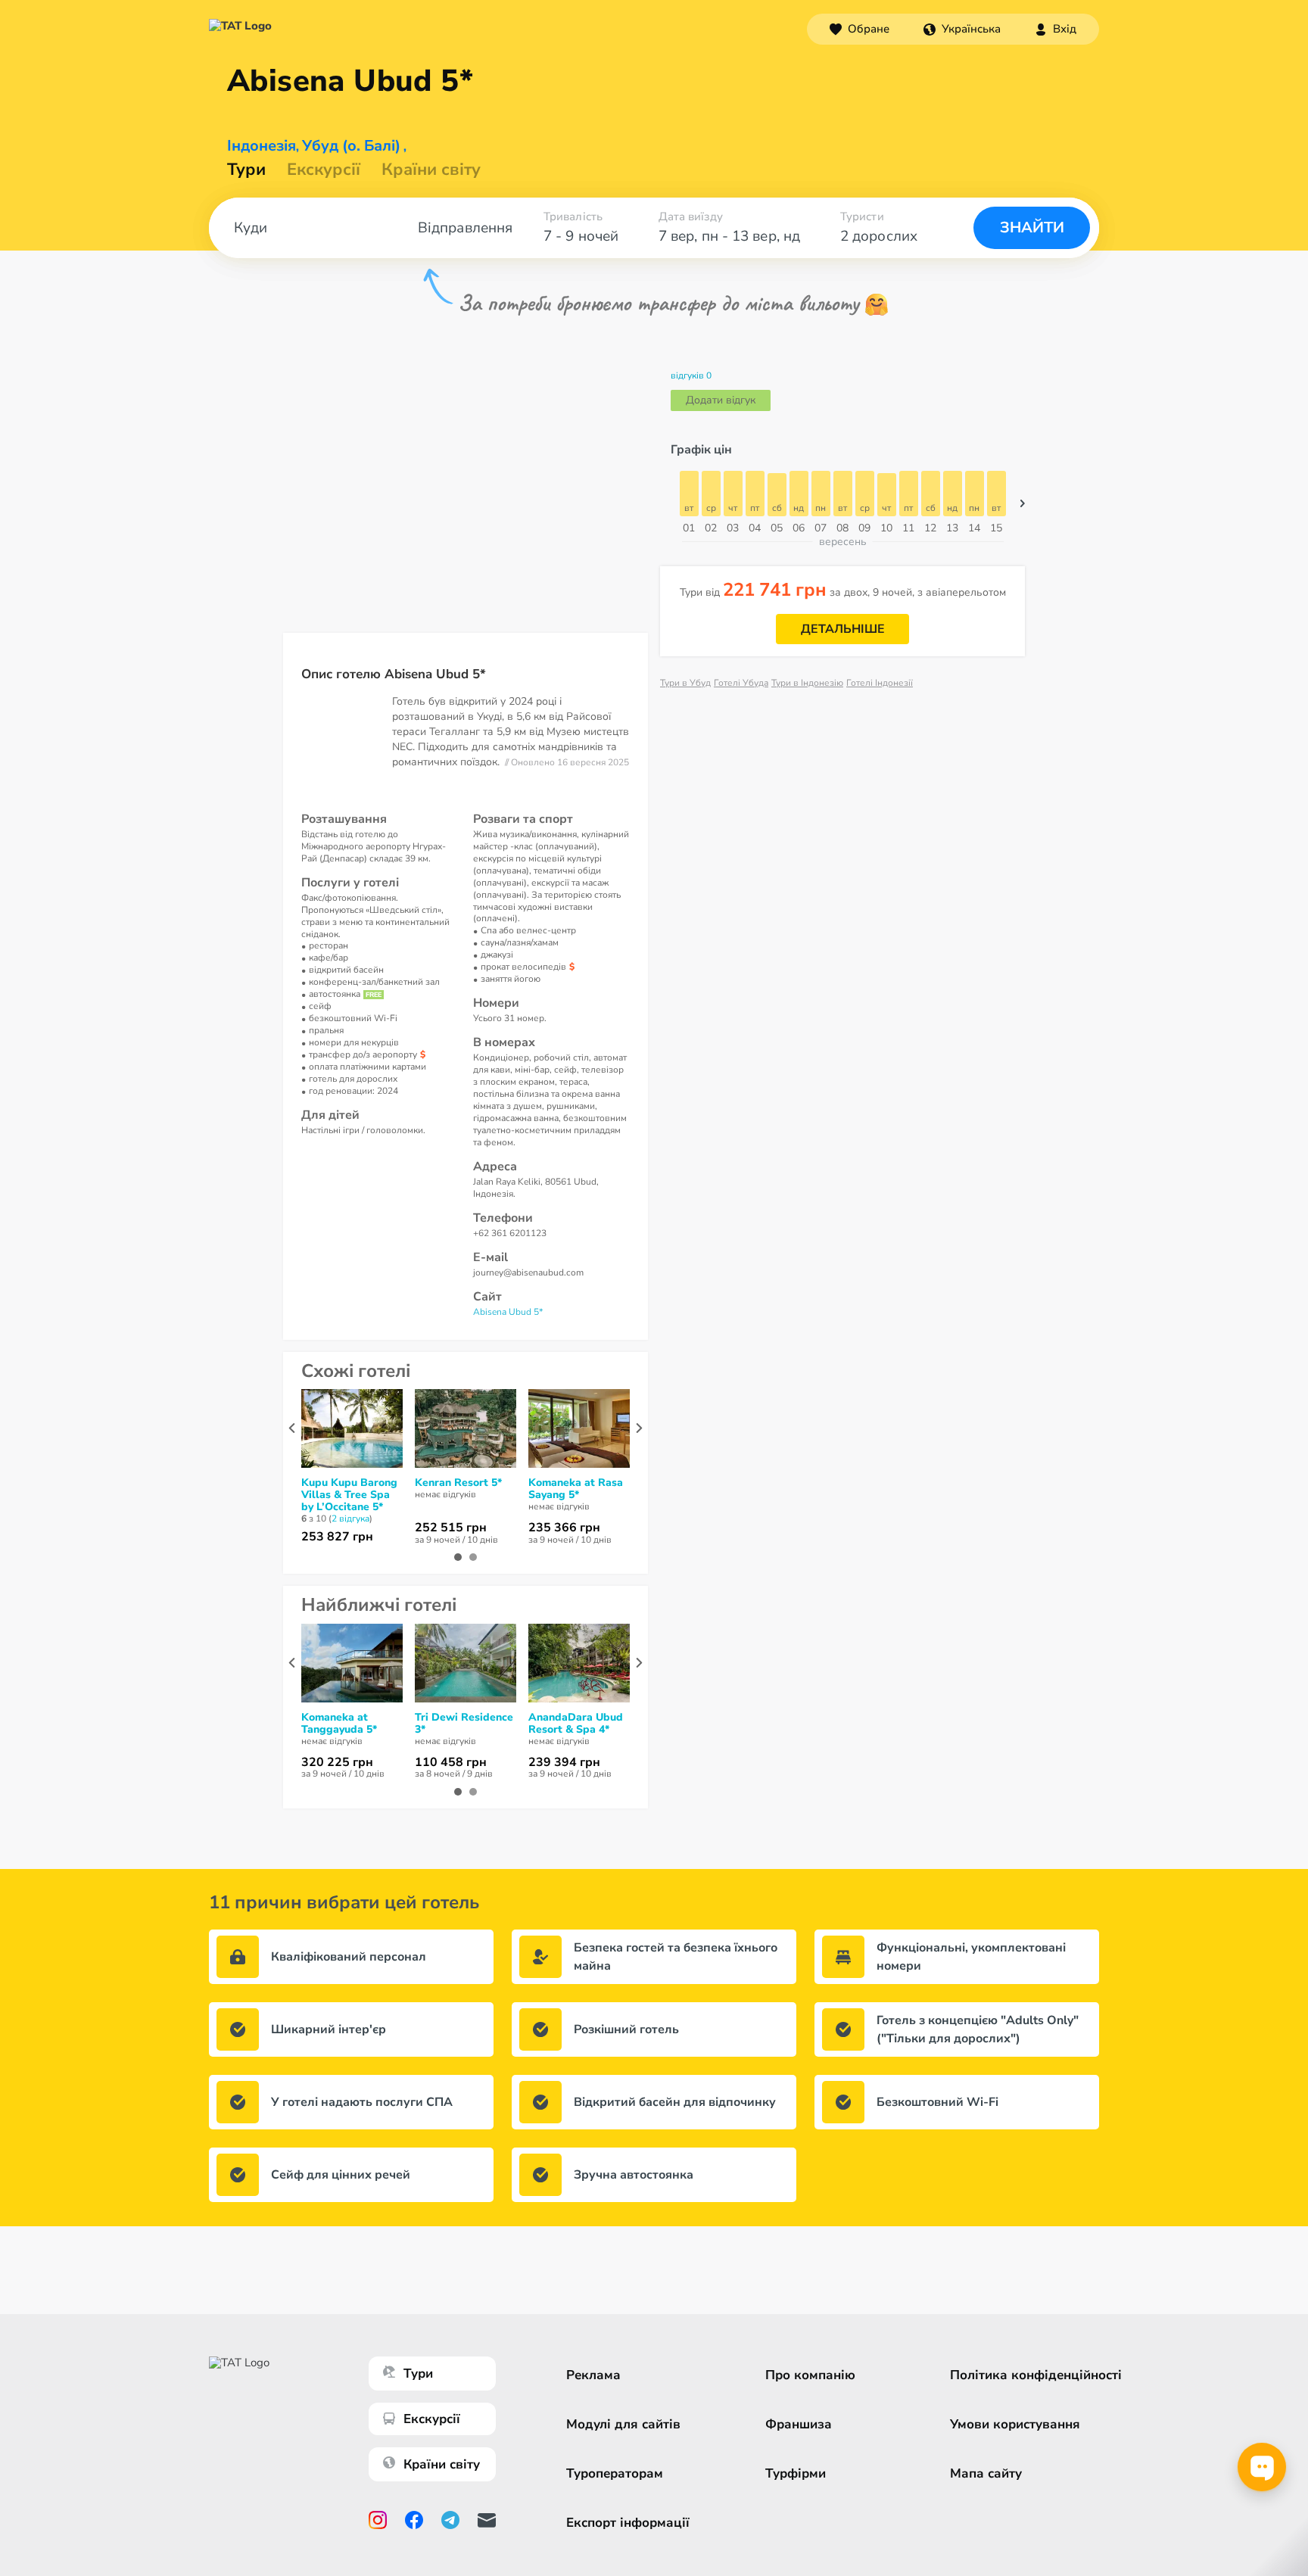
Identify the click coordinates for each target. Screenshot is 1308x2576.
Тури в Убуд (685, 683)
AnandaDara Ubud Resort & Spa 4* (576, 1724)
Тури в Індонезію (807, 683)
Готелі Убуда (741, 683)
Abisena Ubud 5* (508, 1312)
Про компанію (810, 2375)
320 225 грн (337, 1762)
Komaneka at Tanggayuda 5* (339, 1724)
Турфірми (796, 2473)
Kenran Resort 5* (458, 1483)
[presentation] (292, 1428)
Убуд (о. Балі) (351, 146)
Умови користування (1015, 2424)
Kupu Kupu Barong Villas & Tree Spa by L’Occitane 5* (349, 1495)
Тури (246, 170)
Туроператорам (615, 2473)
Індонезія (262, 146)
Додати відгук (721, 400)
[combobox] (962, 29)
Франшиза (799, 2424)
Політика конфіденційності (1036, 2375)
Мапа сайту (986, 2473)
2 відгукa (350, 1519)
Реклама (593, 2375)
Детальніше (843, 629)
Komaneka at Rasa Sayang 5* (576, 1489)
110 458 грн (451, 1762)
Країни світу (431, 170)
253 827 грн (337, 1537)
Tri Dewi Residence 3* (464, 1724)
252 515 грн (451, 1528)
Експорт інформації (628, 2523)
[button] (962, 29)
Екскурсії (432, 2419)
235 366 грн (564, 1528)
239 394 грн (564, 1762)
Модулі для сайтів (623, 2424)
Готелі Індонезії (880, 683)
